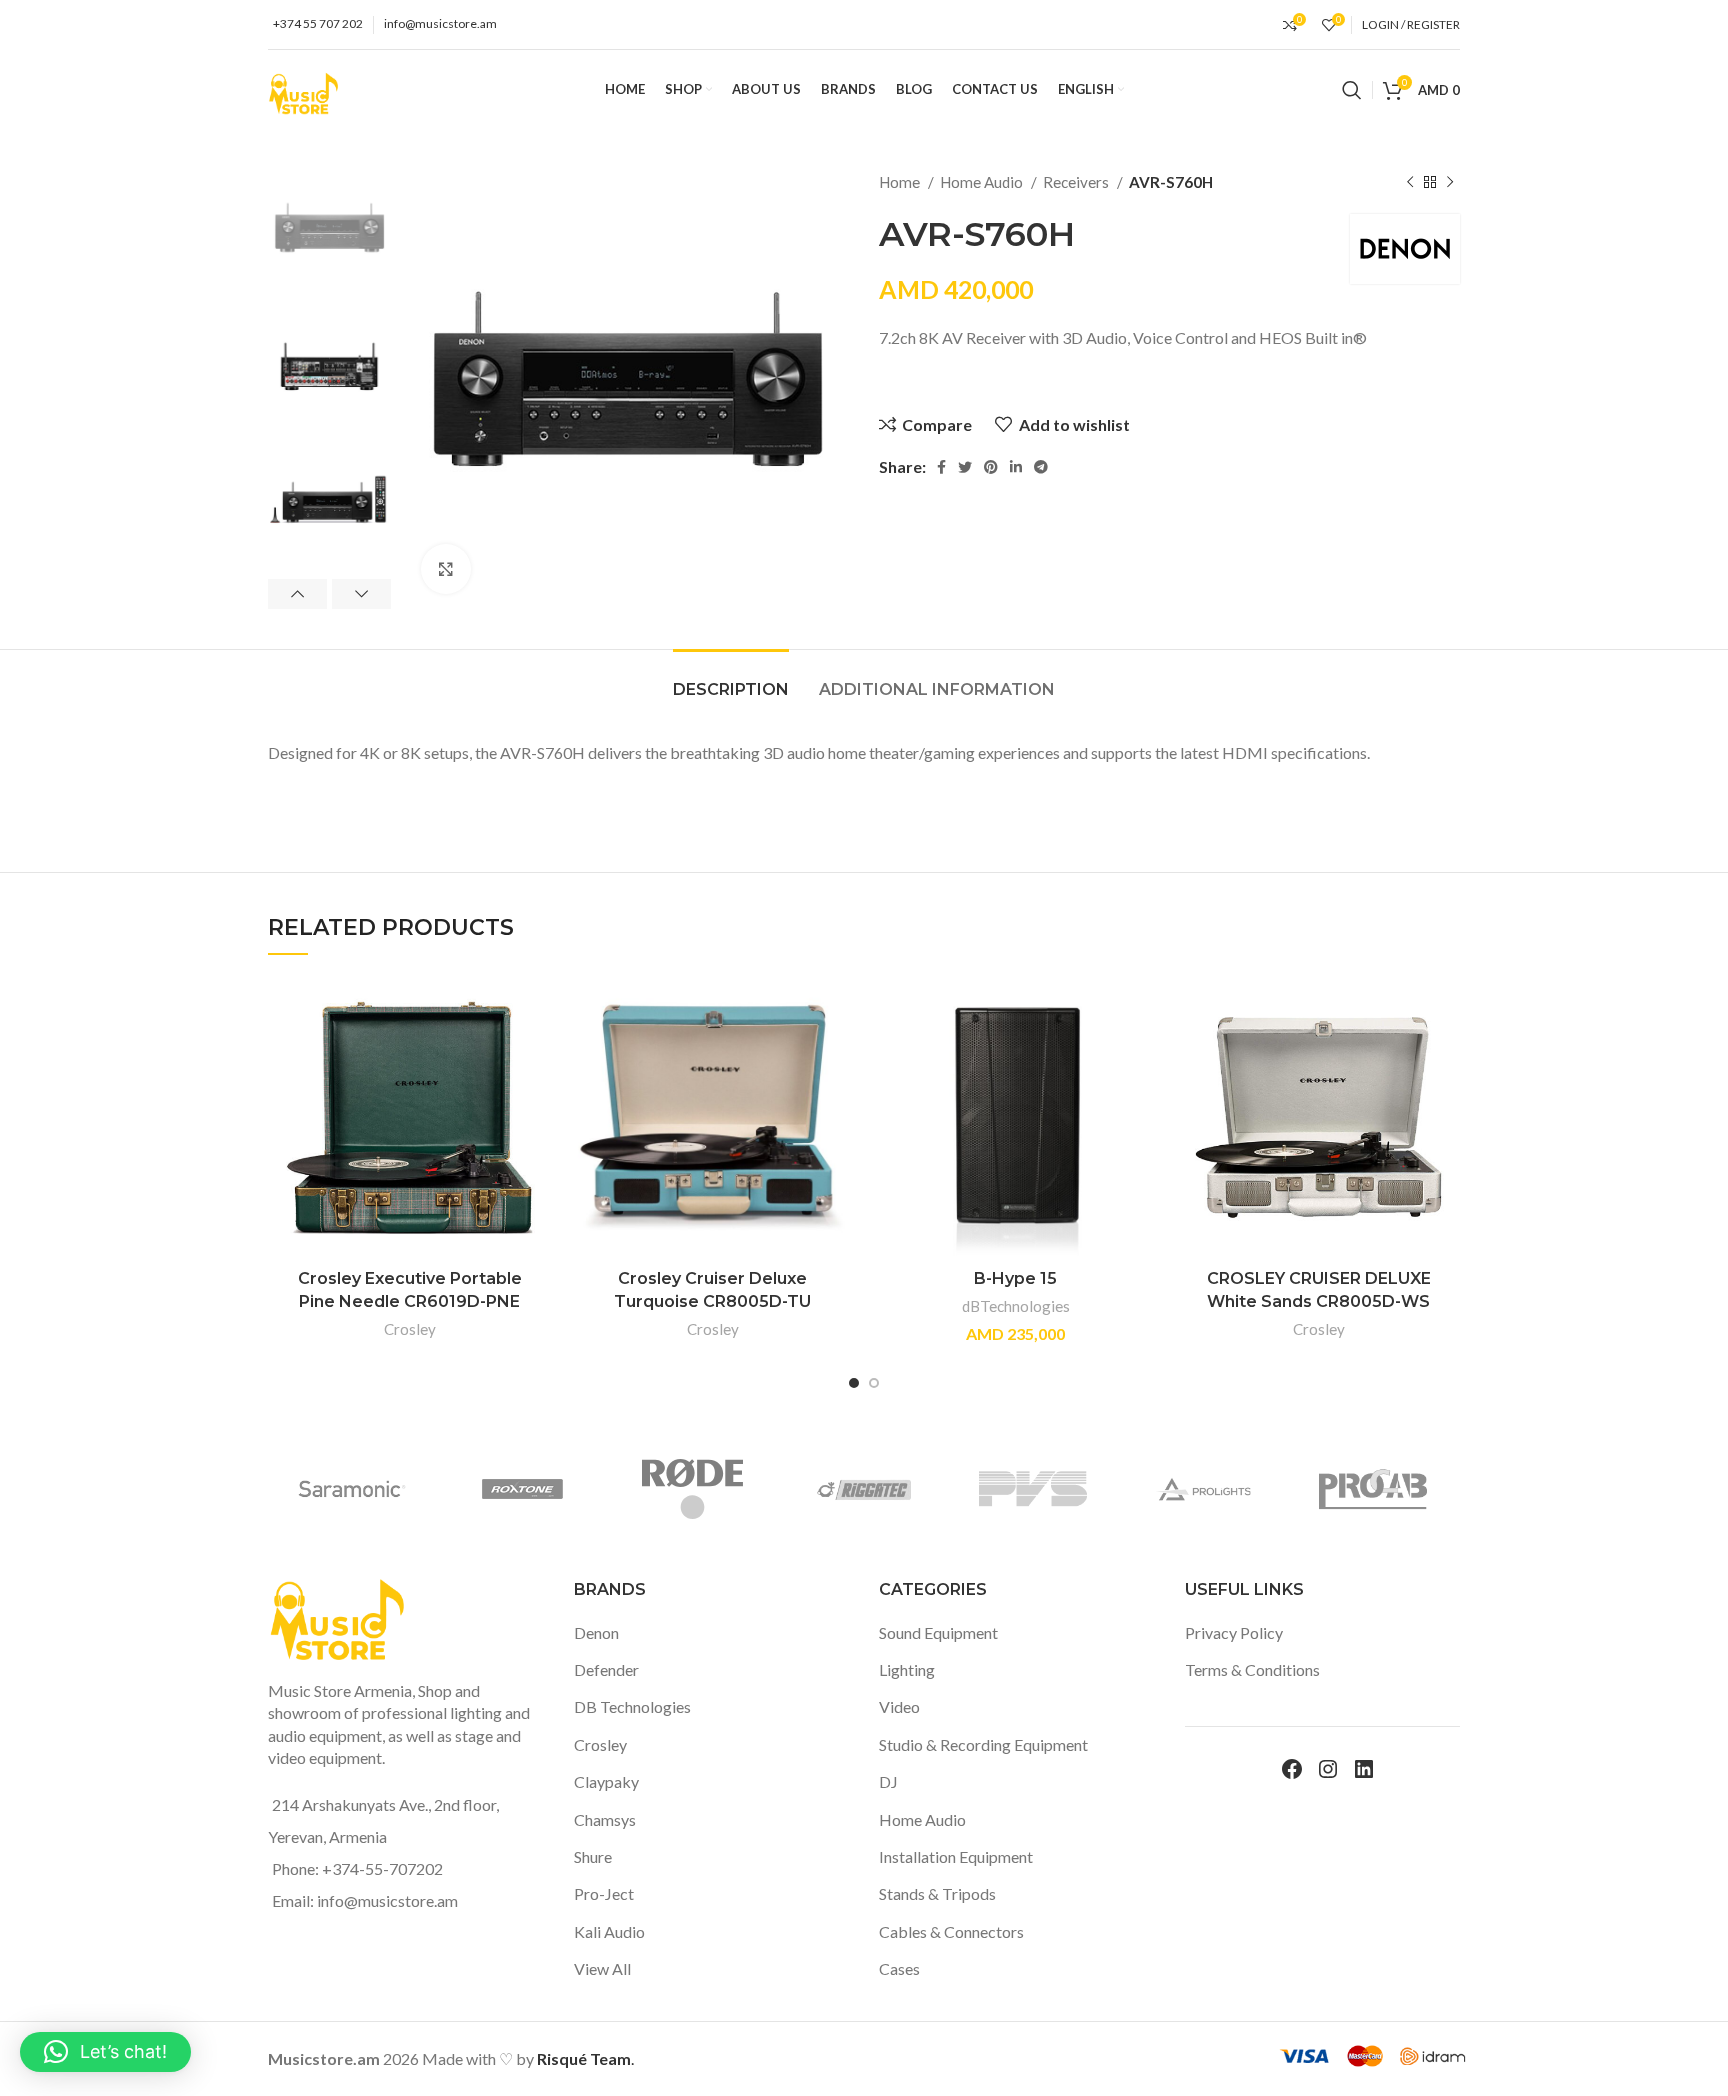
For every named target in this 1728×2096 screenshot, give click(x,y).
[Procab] (541, 1489)
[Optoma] (1392, 1489)
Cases (899, 1968)
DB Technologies (632, 1706)
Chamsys (605, 1819)
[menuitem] (1091, 90)
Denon (596, 1632)
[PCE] (1052, 1489)
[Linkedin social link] (1016, 467)
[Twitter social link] (965, 467)
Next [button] (361, 594)
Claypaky (606, 1781)
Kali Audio (609, 1931)
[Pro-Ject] (711, 1489)
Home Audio (983, 182)
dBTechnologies (1016, 1306)
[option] (329, 230)
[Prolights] (371, 1489)
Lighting (907, 1669)
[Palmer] (1222, 1489)
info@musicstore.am (440, 23)
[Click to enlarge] (446, 569)
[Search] (1352, 90)
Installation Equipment (956, 1856)
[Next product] (1450, 182)
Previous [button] (297, 594)
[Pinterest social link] (991, 467)
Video (899, 1706)
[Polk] (881, 1489)
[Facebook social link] (941, 467)
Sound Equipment (938, 1632)
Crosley (410, 1329)
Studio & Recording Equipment (983, 1744)
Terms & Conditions (1252, 1669)
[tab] (731, 679)
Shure (593, 1856)
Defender (606, 1669)
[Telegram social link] (1041, 467)
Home (901, 182)
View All (602, 1968)
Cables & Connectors (951, 1931)
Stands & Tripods (937, 1893)
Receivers (1077, 182)
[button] (105, 2052)
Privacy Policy (1234, 1632)
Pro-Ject (604, 1893)
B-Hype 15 (1015, 1278)
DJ (888, 1781)
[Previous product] (1410, 182)
